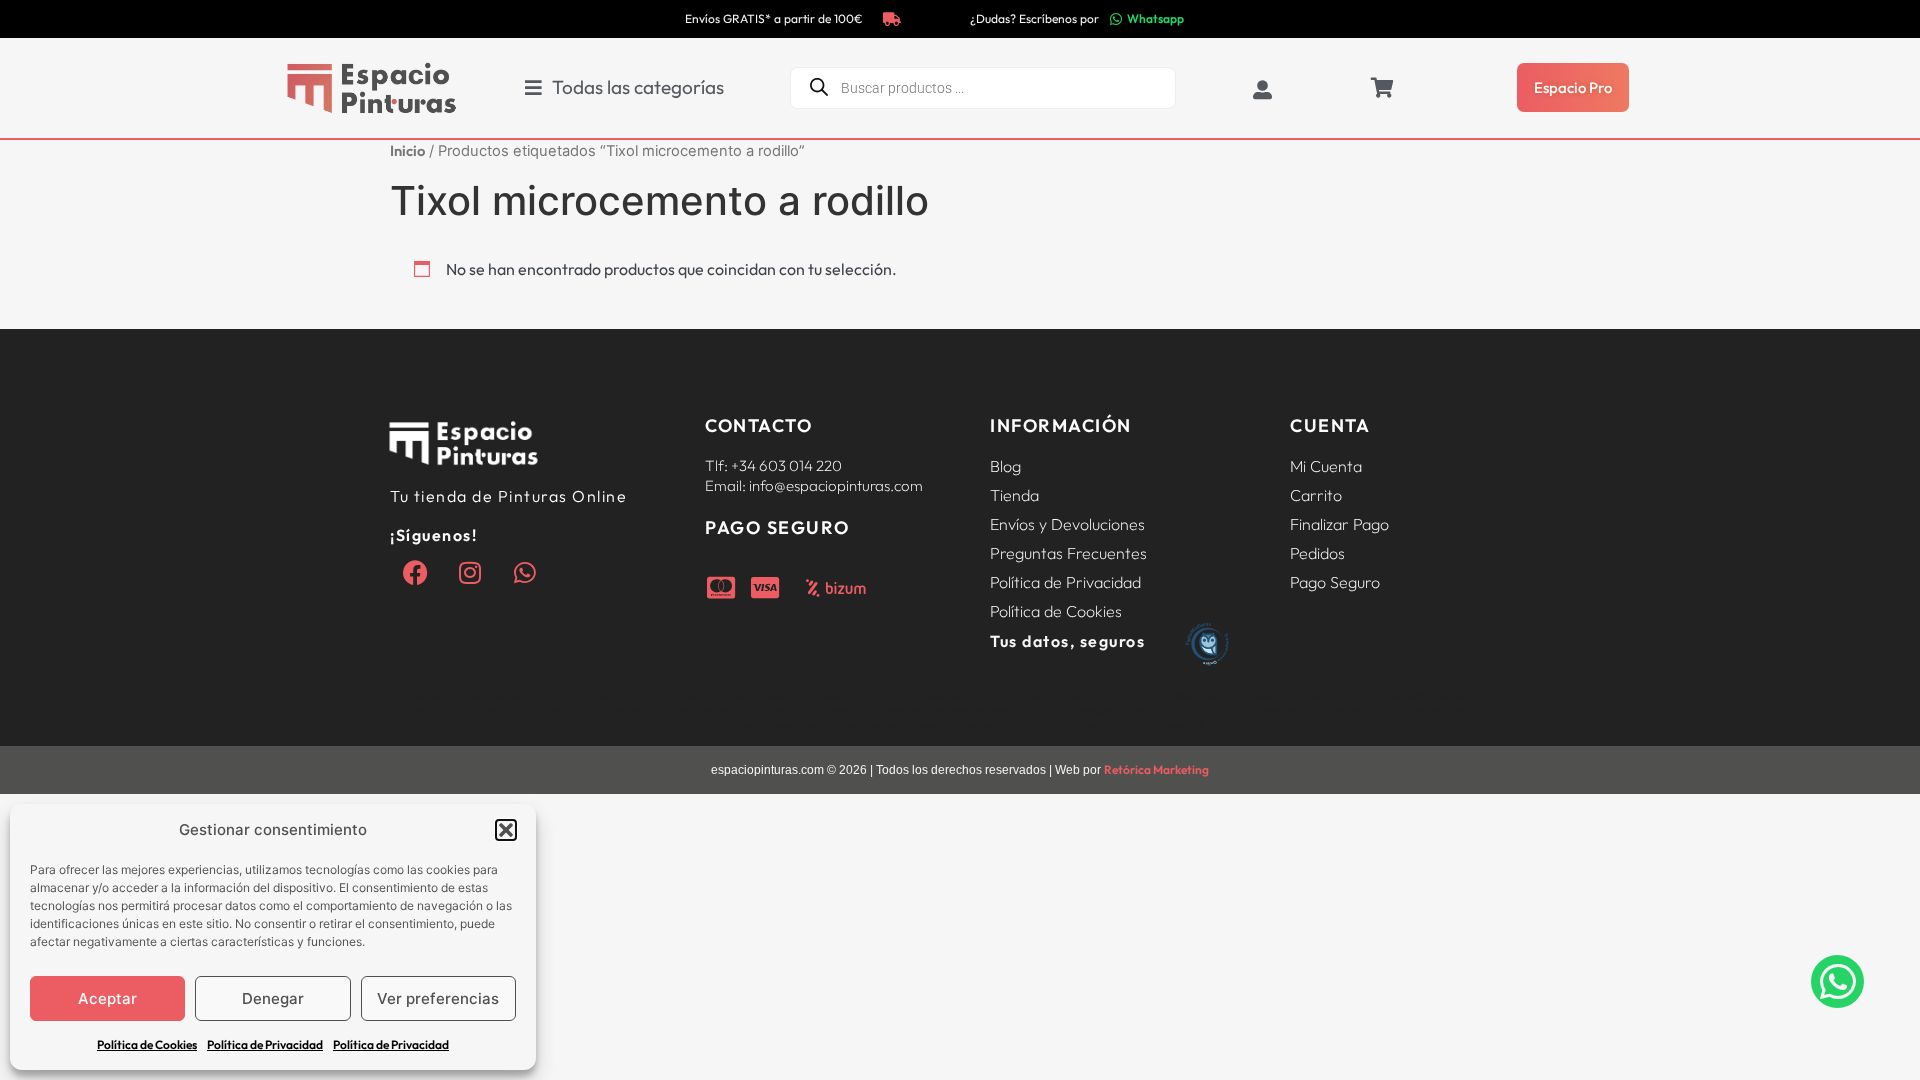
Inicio (407, 150)
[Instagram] (470, 572)
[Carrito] (1382, 88)
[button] (506, 830)
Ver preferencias (438, 998)
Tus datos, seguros (1067, 641)
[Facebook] (415, 572)
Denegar (273, 998)
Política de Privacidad (265, 1044)
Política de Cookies (147, 1044)
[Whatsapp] (525, 572)
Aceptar (107, 998)
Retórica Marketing (1156, 769)
